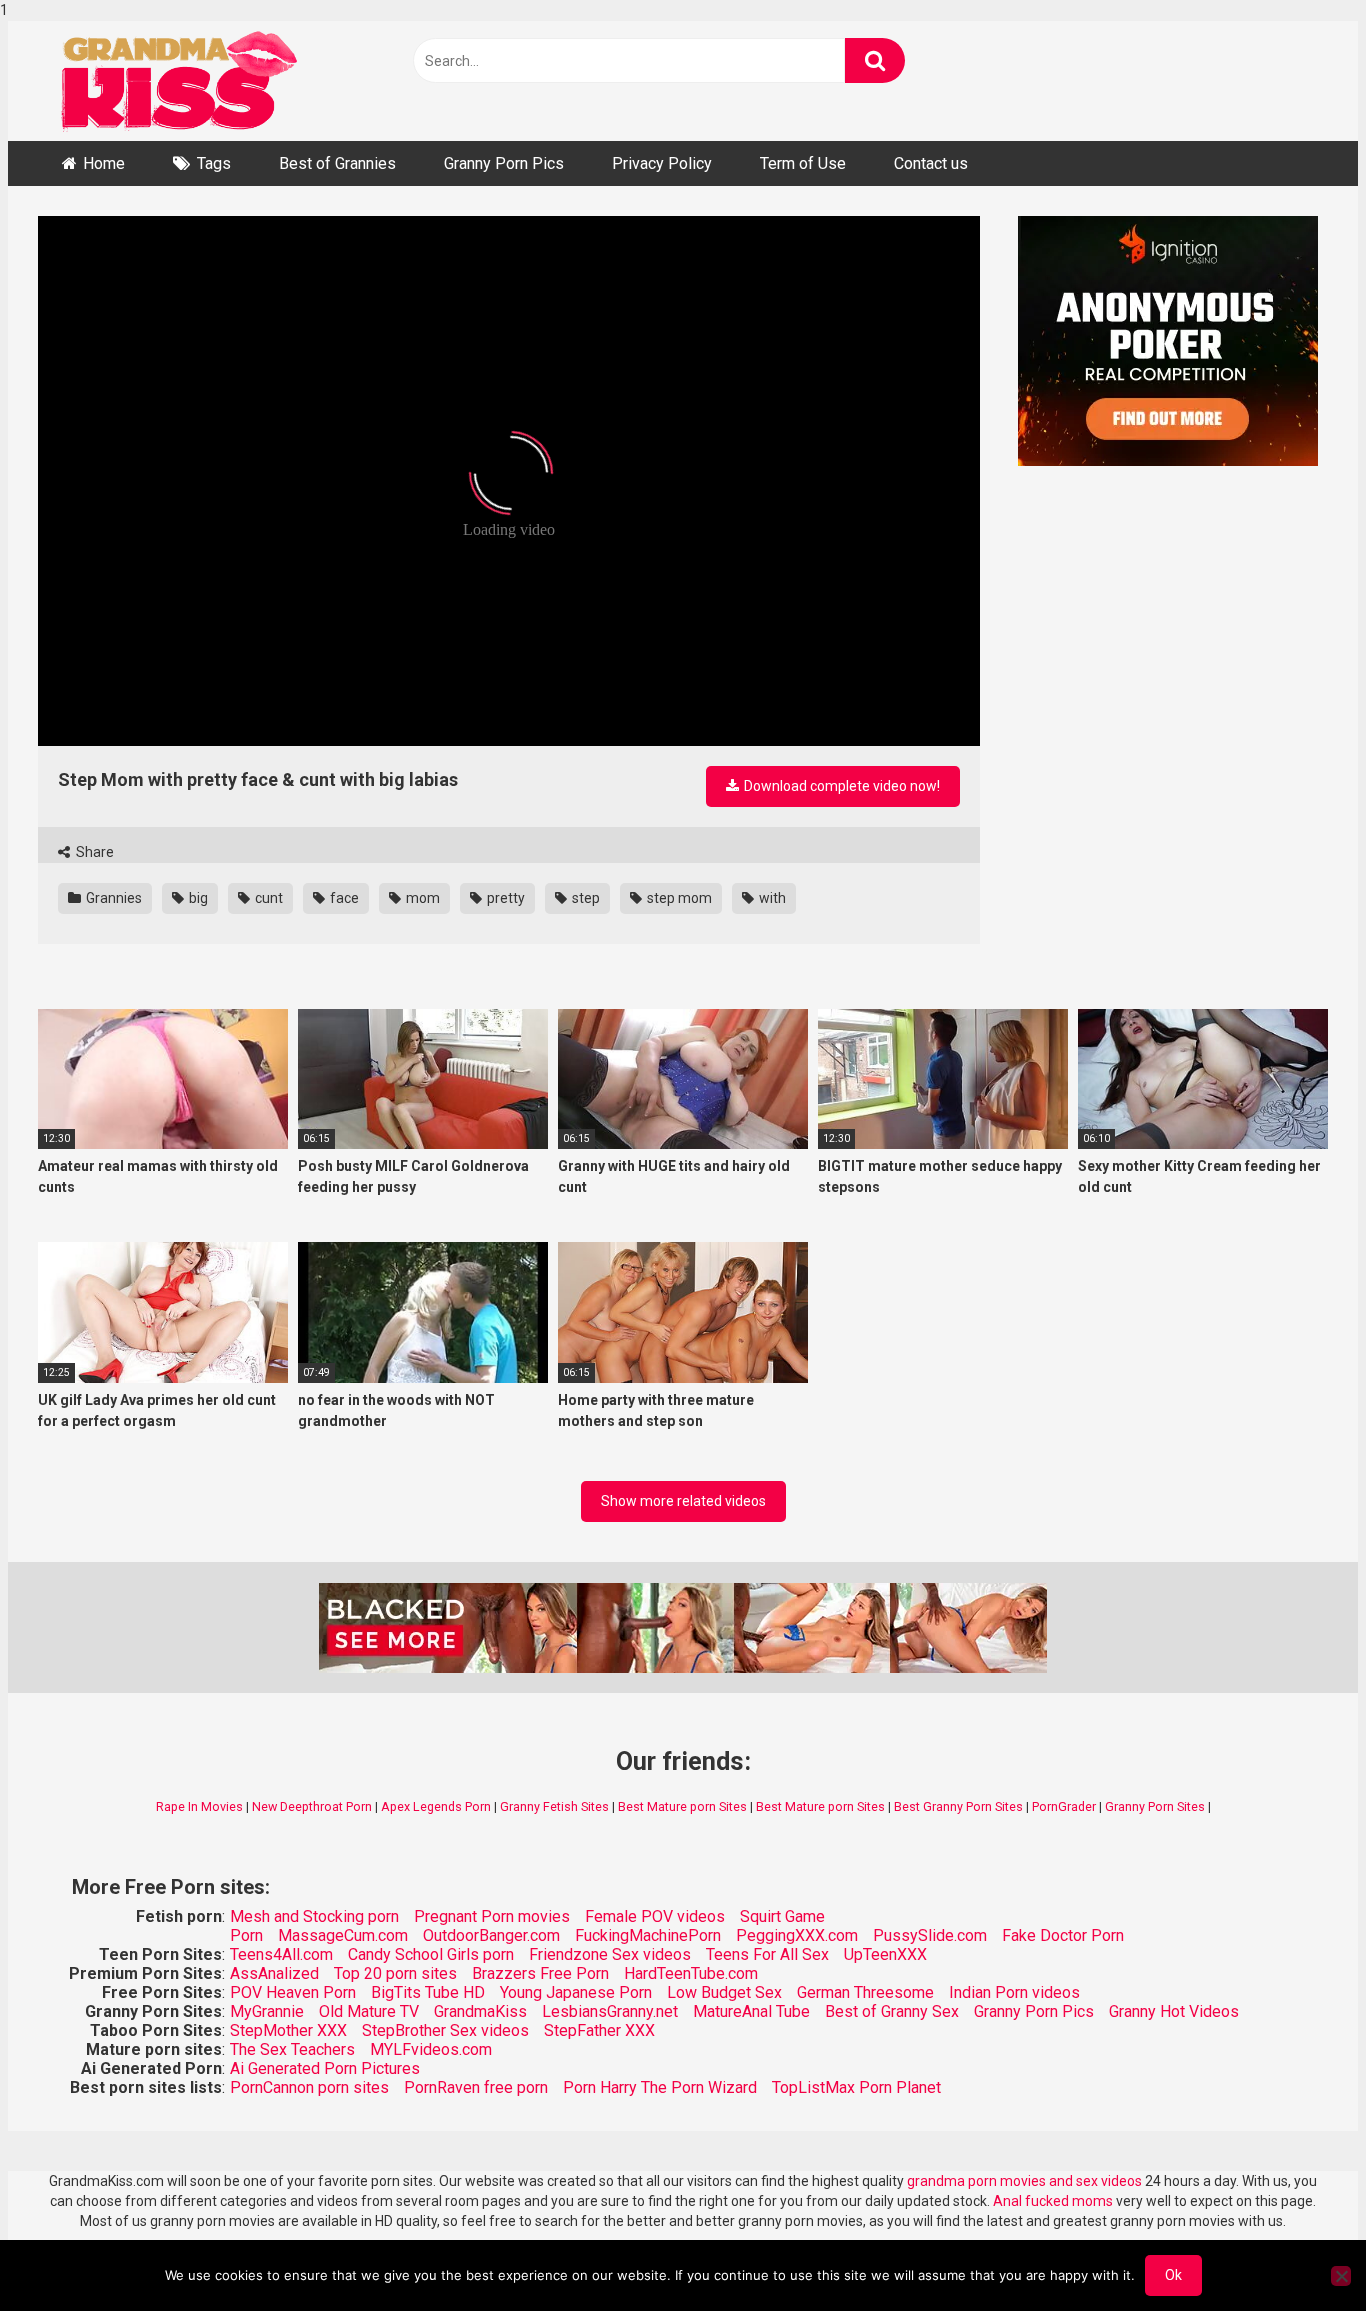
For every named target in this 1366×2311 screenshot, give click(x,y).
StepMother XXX (288, 2030)
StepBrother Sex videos (445, 2030)
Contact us (931, 163)
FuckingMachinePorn (648, 1935)
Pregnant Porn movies (492, 1916)
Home (104, 163)
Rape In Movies (199, 1806)
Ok (1173, 2275)
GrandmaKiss (480, 2011)
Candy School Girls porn (431, 1954)
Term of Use (803, 163)
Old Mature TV (369, 2011)
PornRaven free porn (476, 2087)
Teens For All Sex (767, 1954)
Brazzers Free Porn (540, 1973)
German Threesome (865, 1992)
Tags (214, 163)
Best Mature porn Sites (682, 1806)
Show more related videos (683, 1501)
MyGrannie (267, 2011)
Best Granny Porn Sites (958, 1806)
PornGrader (1064, 1806)
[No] (1341, 2276)
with (771, 898)
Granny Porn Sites (1155, 1806)
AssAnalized (274, 1973)
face (343, 898)
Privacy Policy (662, 163)
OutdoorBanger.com (491, 1935)
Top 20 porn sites (395, 1973)
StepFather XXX (599, 2030)
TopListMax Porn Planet (856, 2087)
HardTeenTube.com (691, 1973)
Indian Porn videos (1014, 1992)
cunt (267, 898)
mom (421, 898)
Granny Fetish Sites (554, 1806)
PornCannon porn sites (309, 2087)
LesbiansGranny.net (610, 2011)
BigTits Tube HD (428, 1992)
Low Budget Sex (724, 1992)
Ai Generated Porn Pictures (325, 2068)
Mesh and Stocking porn (314, 1916)
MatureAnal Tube (751, 2011)
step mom (678, 898)
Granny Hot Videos (1174, 2011)
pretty (504, 898)
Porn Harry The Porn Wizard (660, 2087)
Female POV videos (655, 1916)
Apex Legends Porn (436, 1806)
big (197, 898)
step (584, 898)
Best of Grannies (337, 163)
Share (93, 852)
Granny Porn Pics (504, 163)
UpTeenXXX (885, 1954)
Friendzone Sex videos (610, 1954)
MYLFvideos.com (431, 2049)
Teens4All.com (281, 1954)
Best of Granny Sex (892, 2011)
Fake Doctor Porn (1063, 1935)
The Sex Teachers (292, 2049)
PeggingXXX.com (797, 1935)
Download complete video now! (840, 786)
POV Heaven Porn (293, 1992)
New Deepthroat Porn (312, 1806)
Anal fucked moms (1054, 2201)
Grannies (112, 898)
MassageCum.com (343, 1935)
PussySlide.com (930, 1935)
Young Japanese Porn (576, 1992)
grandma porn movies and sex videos (1024, 2181)
